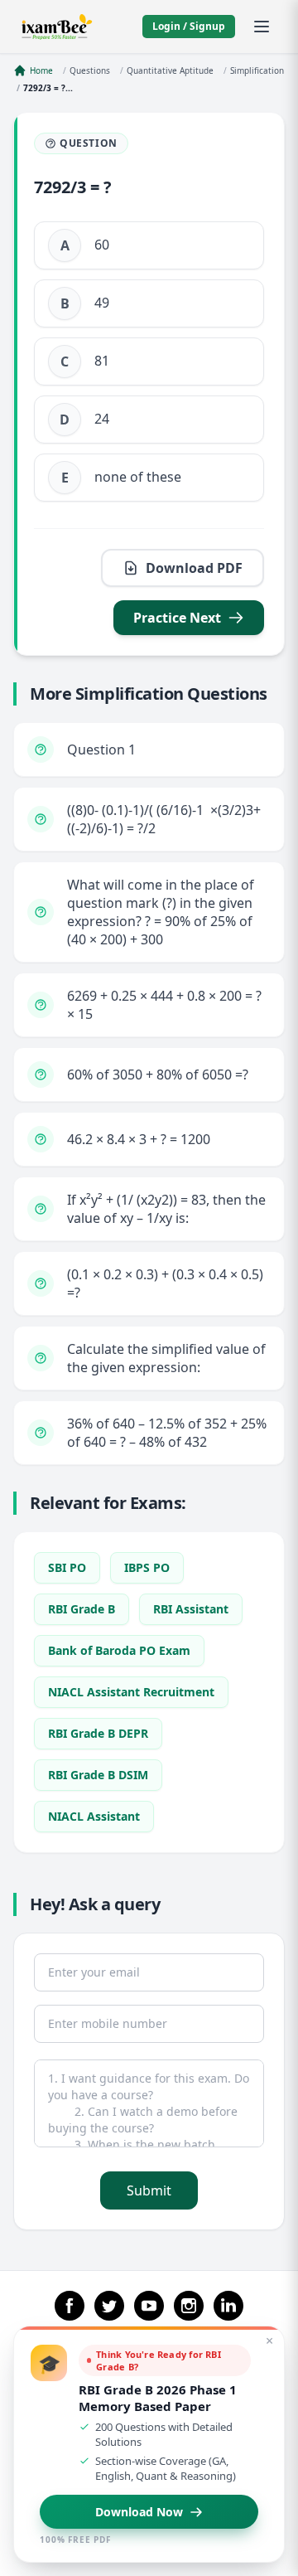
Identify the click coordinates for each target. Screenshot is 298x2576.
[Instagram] (189, 2306)
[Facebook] (70, 2306)
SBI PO (67, 1567)
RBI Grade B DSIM (98, 1775)
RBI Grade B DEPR (98, 1733)
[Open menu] (262, 27)
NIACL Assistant (94, 1816)
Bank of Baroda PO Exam (119, 1650)
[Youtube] (149, 2306)
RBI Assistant (191, 1609)
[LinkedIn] (228, 2306)
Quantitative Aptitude (170, 70)
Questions (90, 70)
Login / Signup (189, 26)
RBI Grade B (82, 1609)
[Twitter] (109, 2306)
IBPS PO (147, 1567)
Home (41, 70)
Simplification (257, 70)
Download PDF (194, 568)
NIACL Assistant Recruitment (131, 1692)
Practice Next (177, 618)
